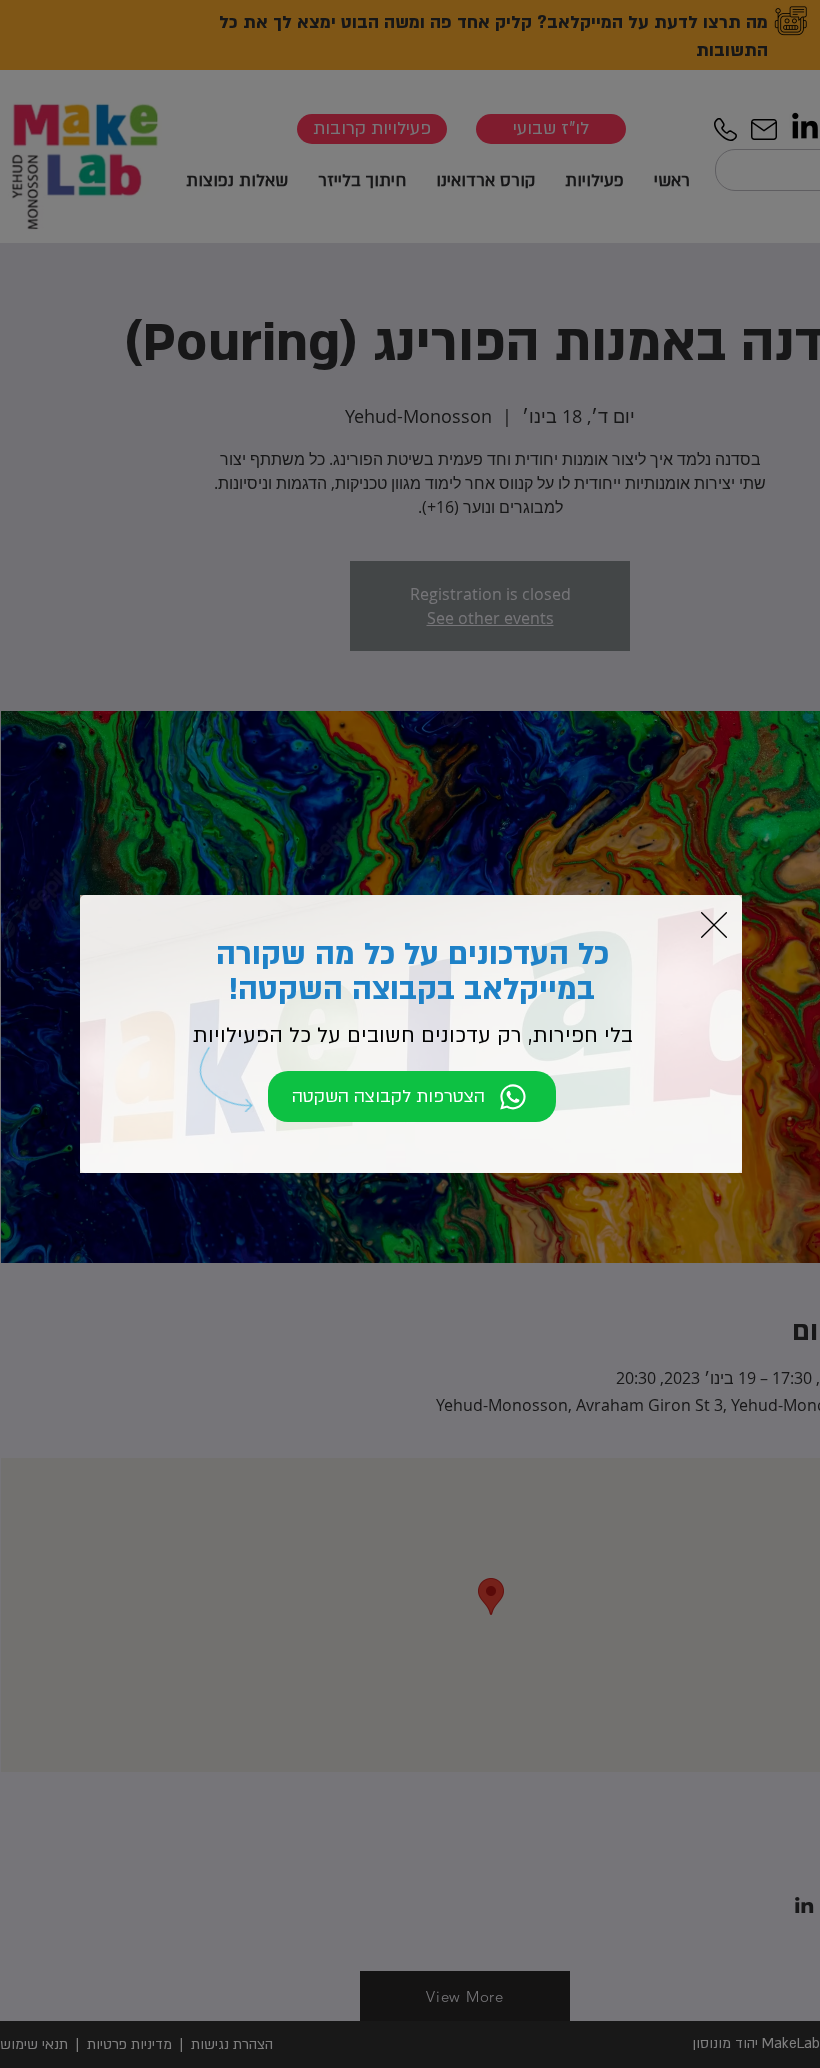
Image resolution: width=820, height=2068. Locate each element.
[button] (714, 925)
